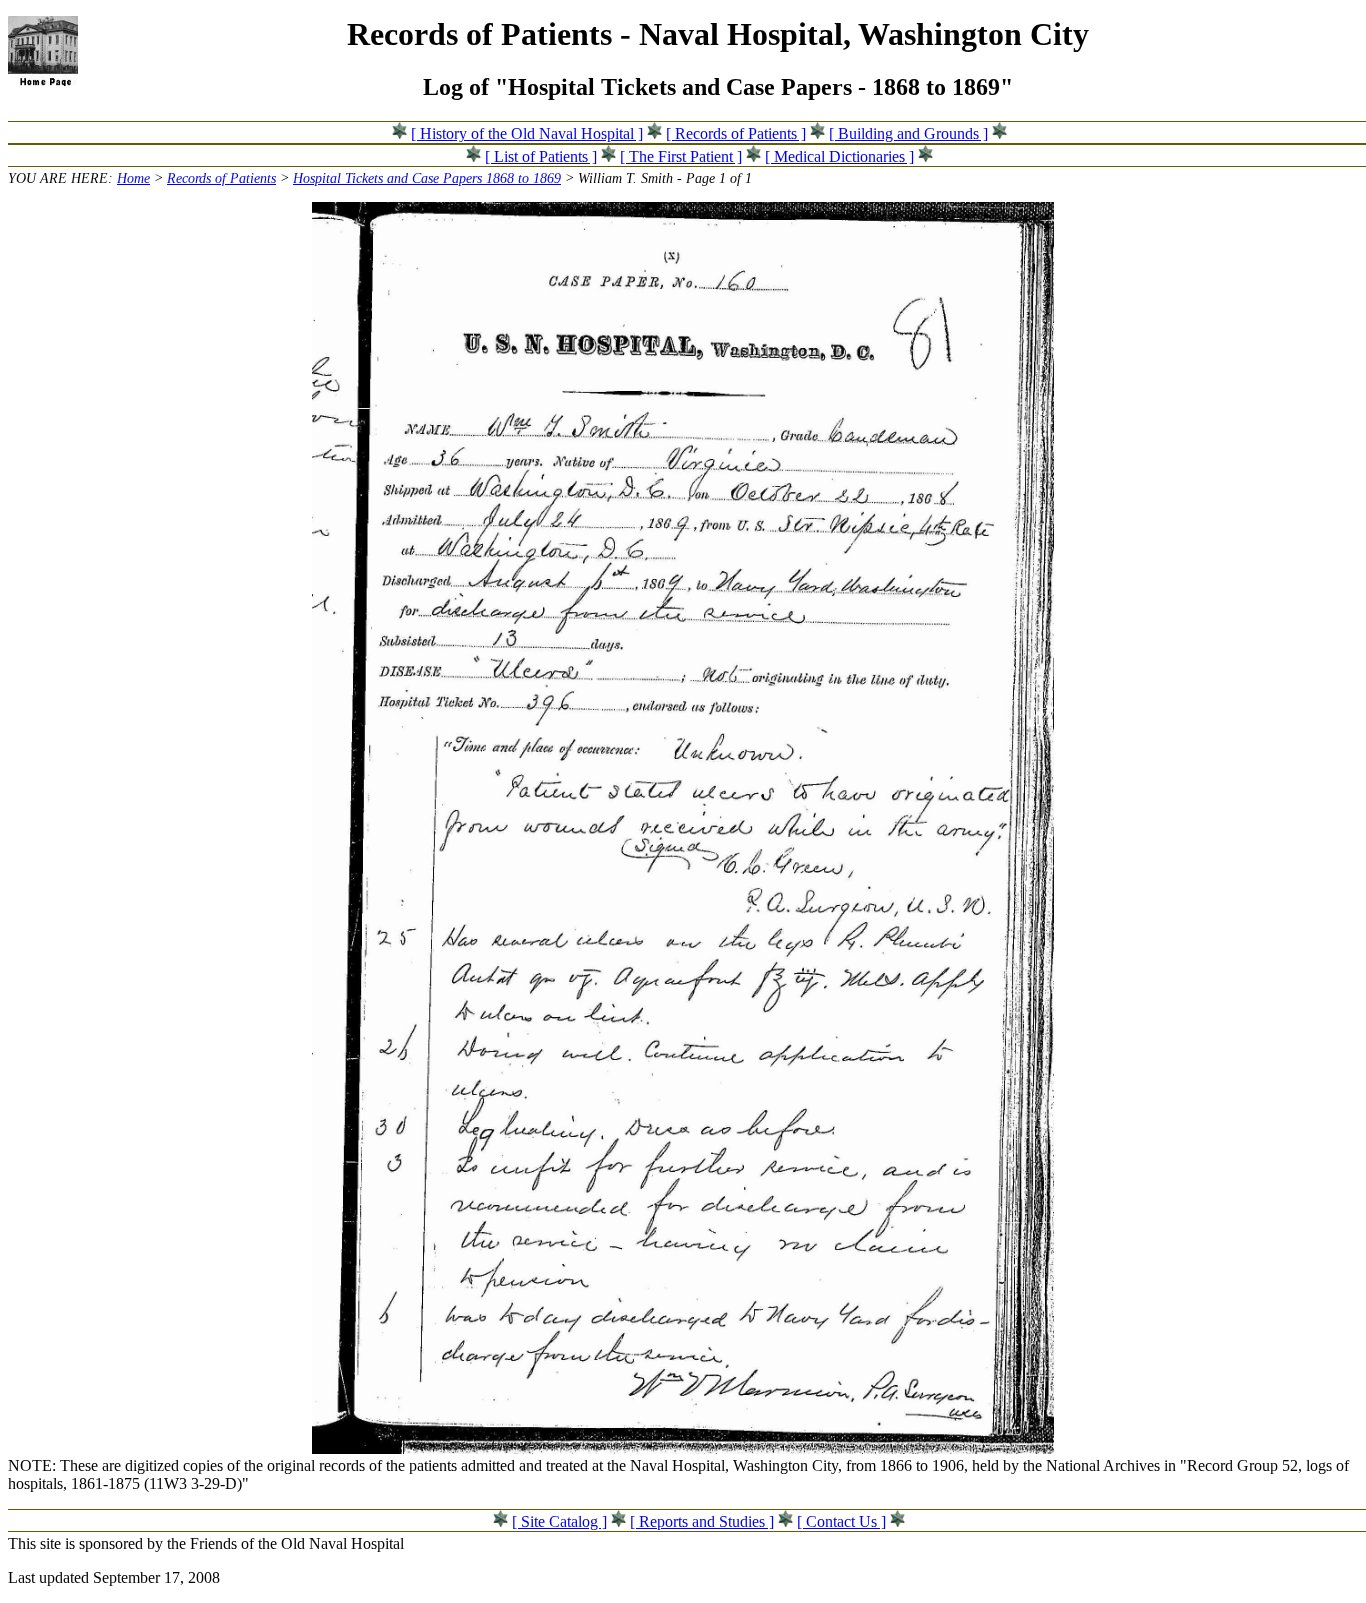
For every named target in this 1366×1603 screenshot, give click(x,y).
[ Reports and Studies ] (702, 1521)
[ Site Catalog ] (559, 1521)
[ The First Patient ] (681, 156)
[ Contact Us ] (841, 1521)
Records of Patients (221, 178)
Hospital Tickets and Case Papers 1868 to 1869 (427, 178)
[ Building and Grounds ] (908, 133)
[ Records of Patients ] (736, 133)
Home (133, 178)
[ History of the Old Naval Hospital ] (527, 133)
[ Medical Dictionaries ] (839, 156)
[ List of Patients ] (541, 156)
